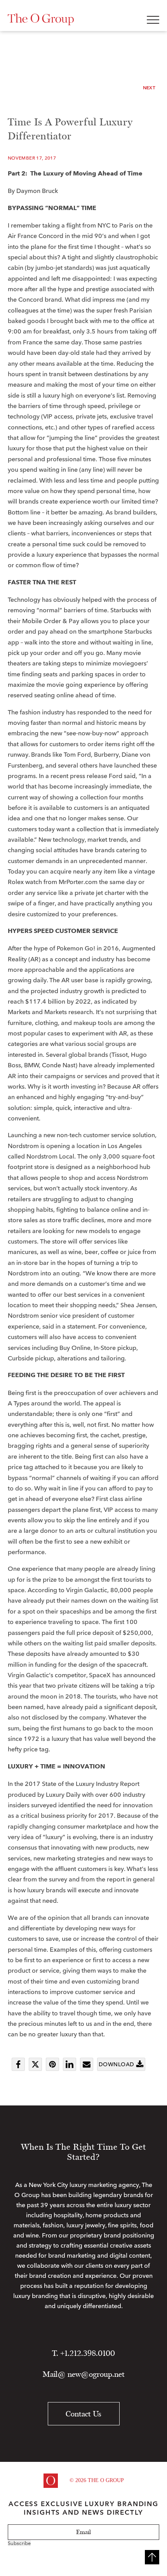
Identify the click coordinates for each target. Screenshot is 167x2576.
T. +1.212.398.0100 (83, 2353)
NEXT (149, 88)
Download (116, 2064)
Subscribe (19, 2543)
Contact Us (83, 2414)
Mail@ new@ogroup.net (84, 2374)
